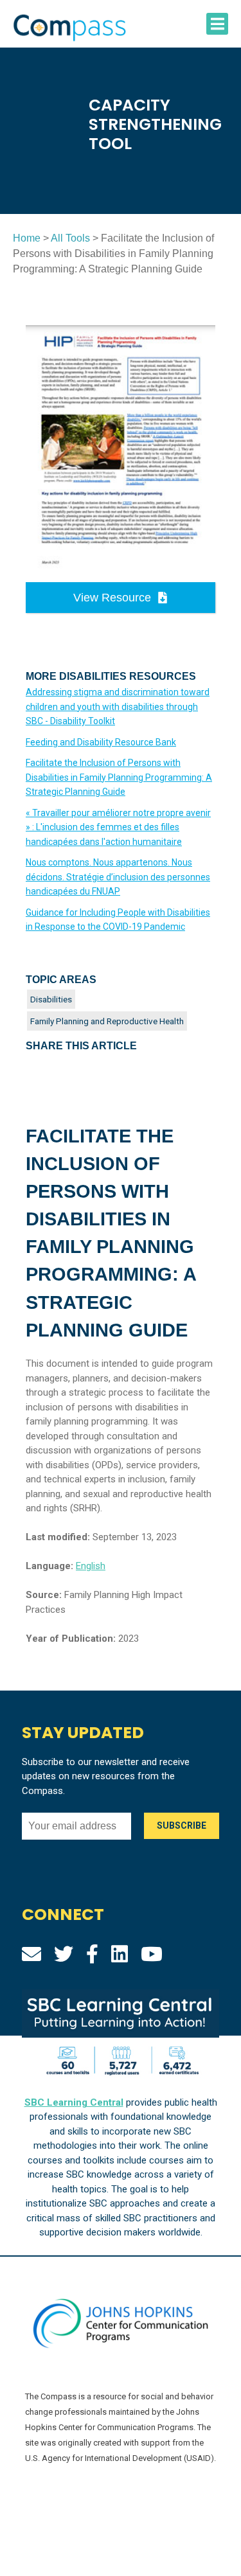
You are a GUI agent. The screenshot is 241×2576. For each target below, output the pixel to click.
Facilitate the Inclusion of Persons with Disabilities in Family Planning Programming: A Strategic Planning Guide (119, 777)
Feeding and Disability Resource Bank (101, 742)
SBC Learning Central (74, 2102)
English (91, 1566)
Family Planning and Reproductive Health (107, 1021)
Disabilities (51, 999)
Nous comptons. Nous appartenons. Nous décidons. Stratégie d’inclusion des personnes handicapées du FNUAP (118, 877)
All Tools (70, 238)
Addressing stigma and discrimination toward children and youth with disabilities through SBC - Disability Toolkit (118, 706)
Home (27, 238)
